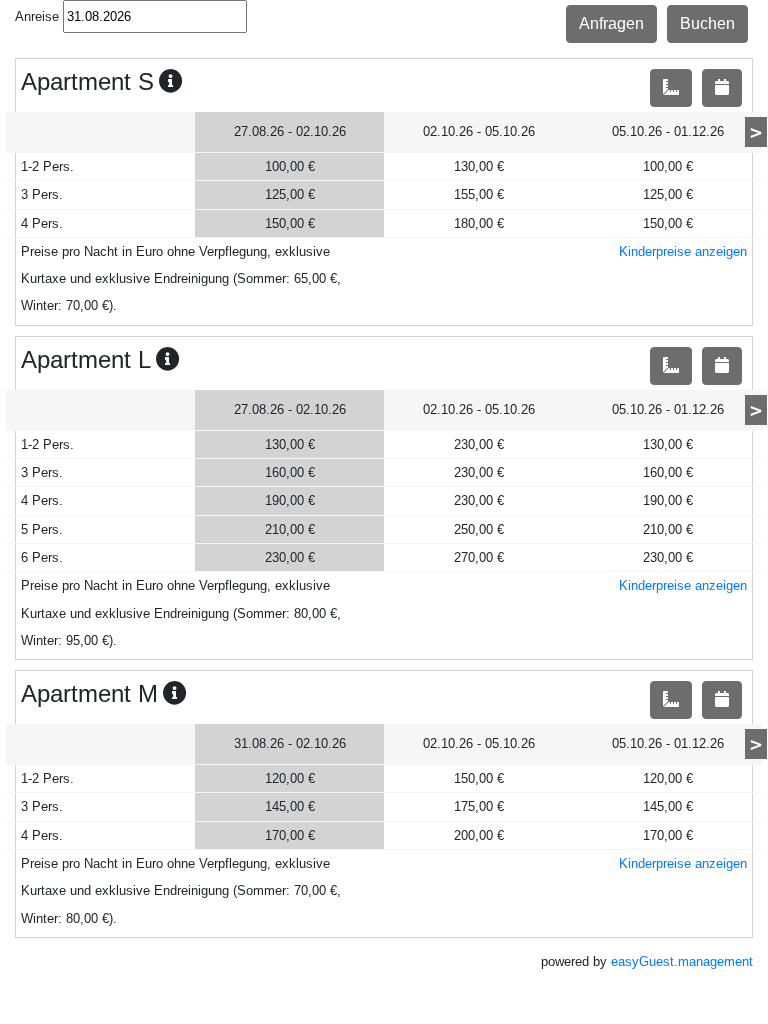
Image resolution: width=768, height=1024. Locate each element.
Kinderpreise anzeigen (683, 251)
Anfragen (611, 23)
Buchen (707, 23)
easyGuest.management (682, 961)
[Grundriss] (671, 88)
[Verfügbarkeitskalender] (722, 88)
